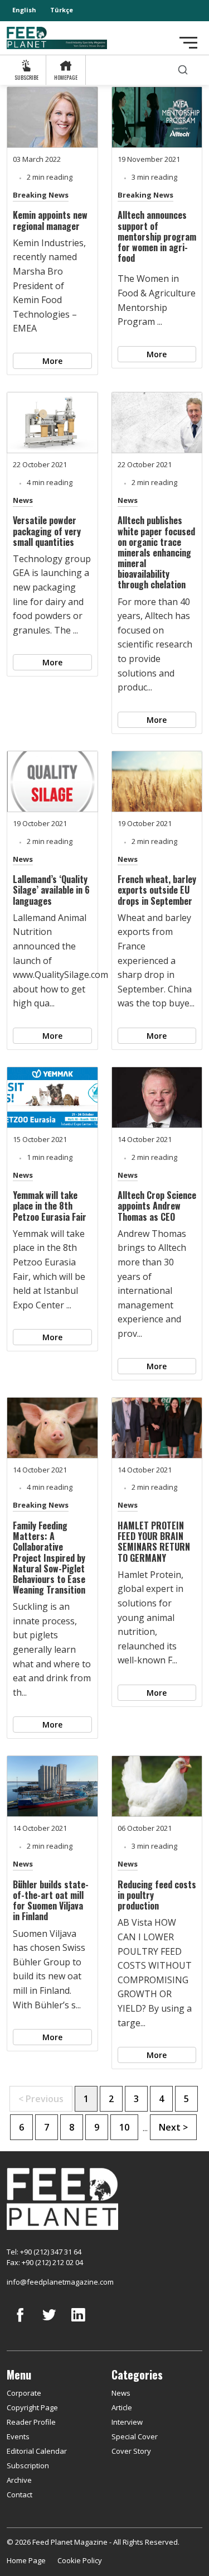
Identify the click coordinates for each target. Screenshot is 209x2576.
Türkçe (62, 10)
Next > (173, 2127)
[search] (183, 70)
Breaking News (41, 195)
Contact (20, 2495)
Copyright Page (32, 2407)
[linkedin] (78, 2323)
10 (124, 2127)
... (145, 2128)
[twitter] (49, 2323)
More (52, 361)
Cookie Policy (80, 2560)
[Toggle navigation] (188, 43)
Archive (19, 2480)
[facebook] (20, 2323)
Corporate (24, 2393)
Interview (127, 2422)
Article (122, 2407)
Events (18, 2436)
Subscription (28, 2465)
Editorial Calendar (37, 2451)
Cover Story (131, 2451)
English (24, 10)
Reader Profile (31, 2422)
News (23, 500)
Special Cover (135, 2436)
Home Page (26, 2560)
